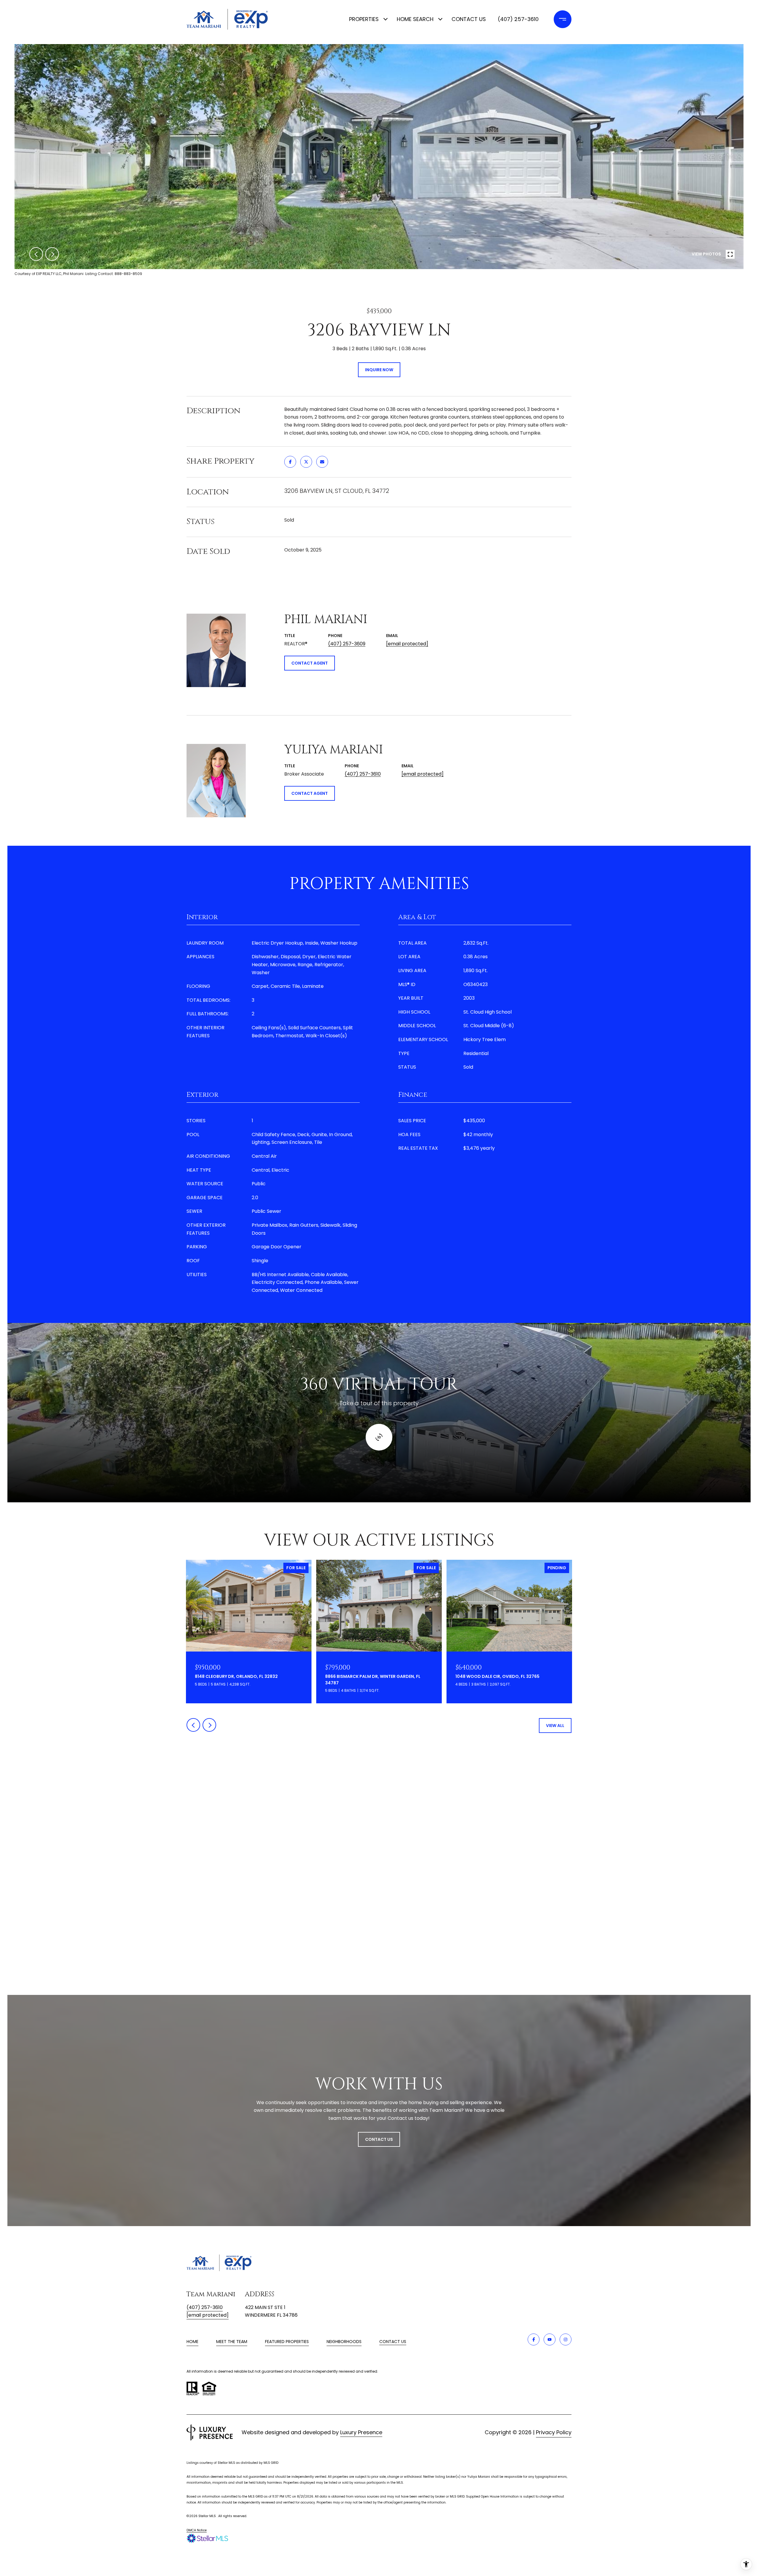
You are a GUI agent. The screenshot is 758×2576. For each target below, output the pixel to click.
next (52, 254)
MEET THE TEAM (232, 2342)
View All (555, 1726)
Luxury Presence (361, 2432)
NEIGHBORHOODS (344, 2342)
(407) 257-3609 (347, 644)
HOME (192, 2342)
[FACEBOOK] (534, 2339)
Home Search (415, 19)
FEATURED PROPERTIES (287, 2342)
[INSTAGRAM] (566, 2339)
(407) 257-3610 (518, 19)
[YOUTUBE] (550, 2339)
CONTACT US (393, 2342)
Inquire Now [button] (379, 370)
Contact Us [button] (379, 2139)
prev (36, 254)
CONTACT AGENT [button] (310, 663)
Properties (364, 19)
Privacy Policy (554, 2432)
